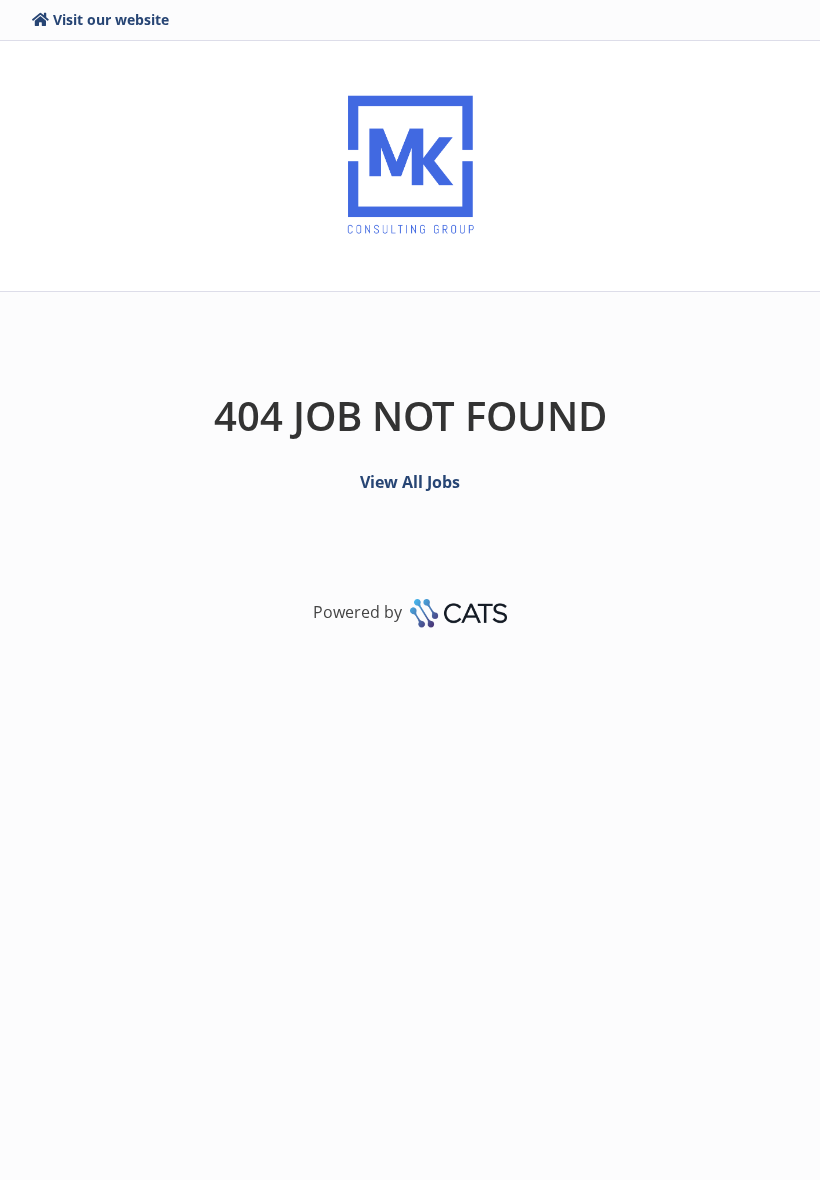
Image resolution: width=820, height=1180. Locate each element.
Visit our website (111, 19)
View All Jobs (410, 482)
